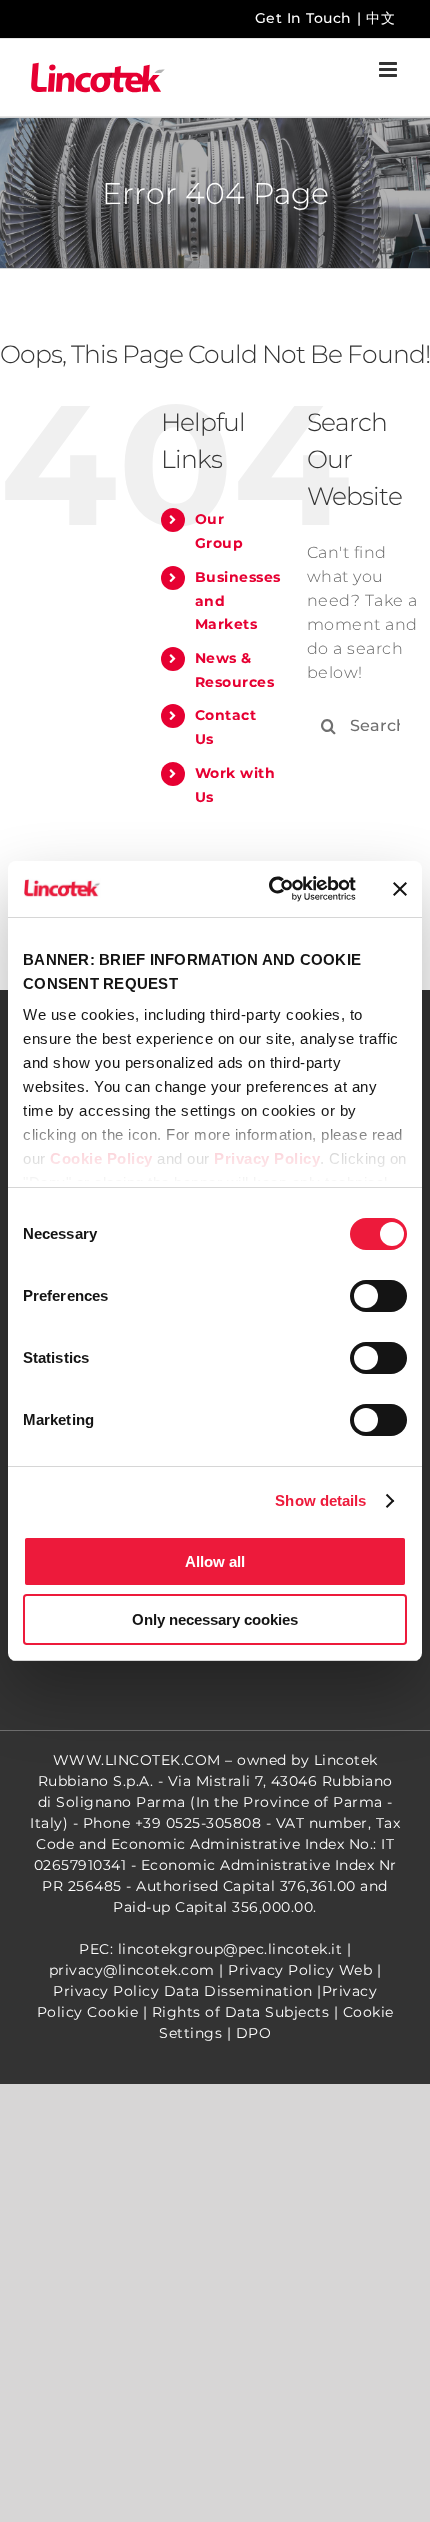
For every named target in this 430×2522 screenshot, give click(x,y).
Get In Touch (303, 18)
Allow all (215, 1561)
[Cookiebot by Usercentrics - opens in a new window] (270, 889)
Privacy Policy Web (300, 1970)
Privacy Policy (267, 1158)
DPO (254, 2033)
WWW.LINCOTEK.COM (137, 1760)
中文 (380, 18)
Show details (320, 1500)
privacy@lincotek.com (132, 1970)
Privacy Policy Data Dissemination (183, 1991)
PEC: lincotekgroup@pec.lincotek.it (210, 1949)
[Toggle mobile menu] (390, 69)
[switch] (378, 1296)
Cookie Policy (101, 1158)
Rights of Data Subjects (241, 2012)
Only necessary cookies (215, 1619)
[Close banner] (400, 889)
